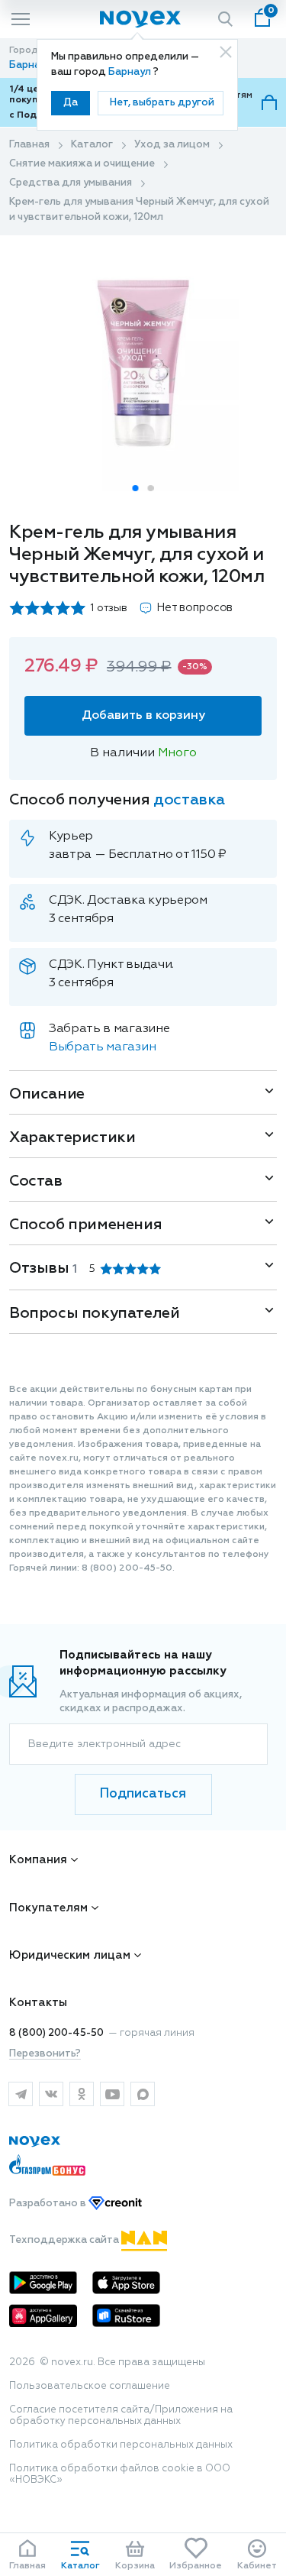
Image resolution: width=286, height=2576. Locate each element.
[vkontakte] (51, 2094)
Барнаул (131, 72)
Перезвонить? (45, 2054)
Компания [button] (38, 1860)
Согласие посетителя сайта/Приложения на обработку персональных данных (121, 2416)
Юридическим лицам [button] (70, 1955)
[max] (143, 2094)
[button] (136, 488)
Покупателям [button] (48, 1908)
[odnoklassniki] (82, 2094)
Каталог (92, 145)
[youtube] (112, 2094)
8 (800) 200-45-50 (56, 2033)
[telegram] (21, 2094)
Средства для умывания (71, 183)
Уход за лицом (172, 145)
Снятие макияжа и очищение (82, 164)
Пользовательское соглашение (90, 2386)
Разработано (49, 2204)
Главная (29, 145)
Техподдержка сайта (65, 2240)
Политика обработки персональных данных (121, 2445)
